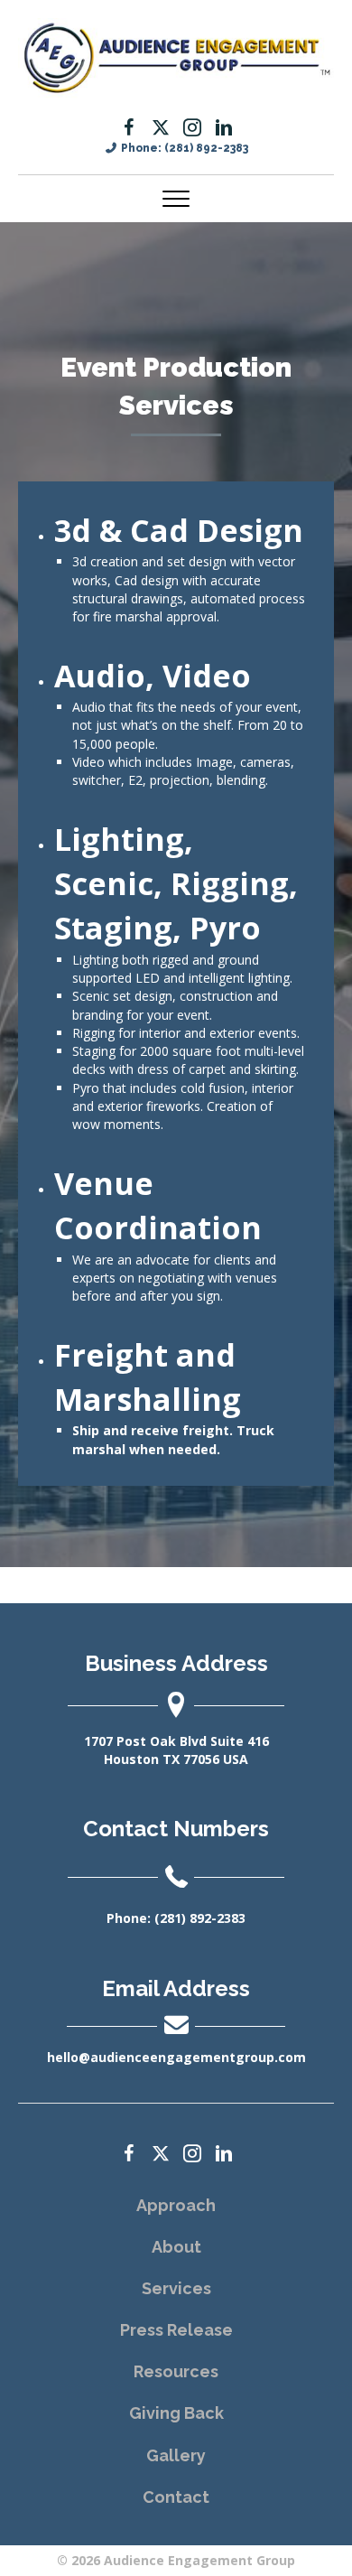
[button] (129, 127)
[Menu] (176, 200)
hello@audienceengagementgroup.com (176, 2057)
